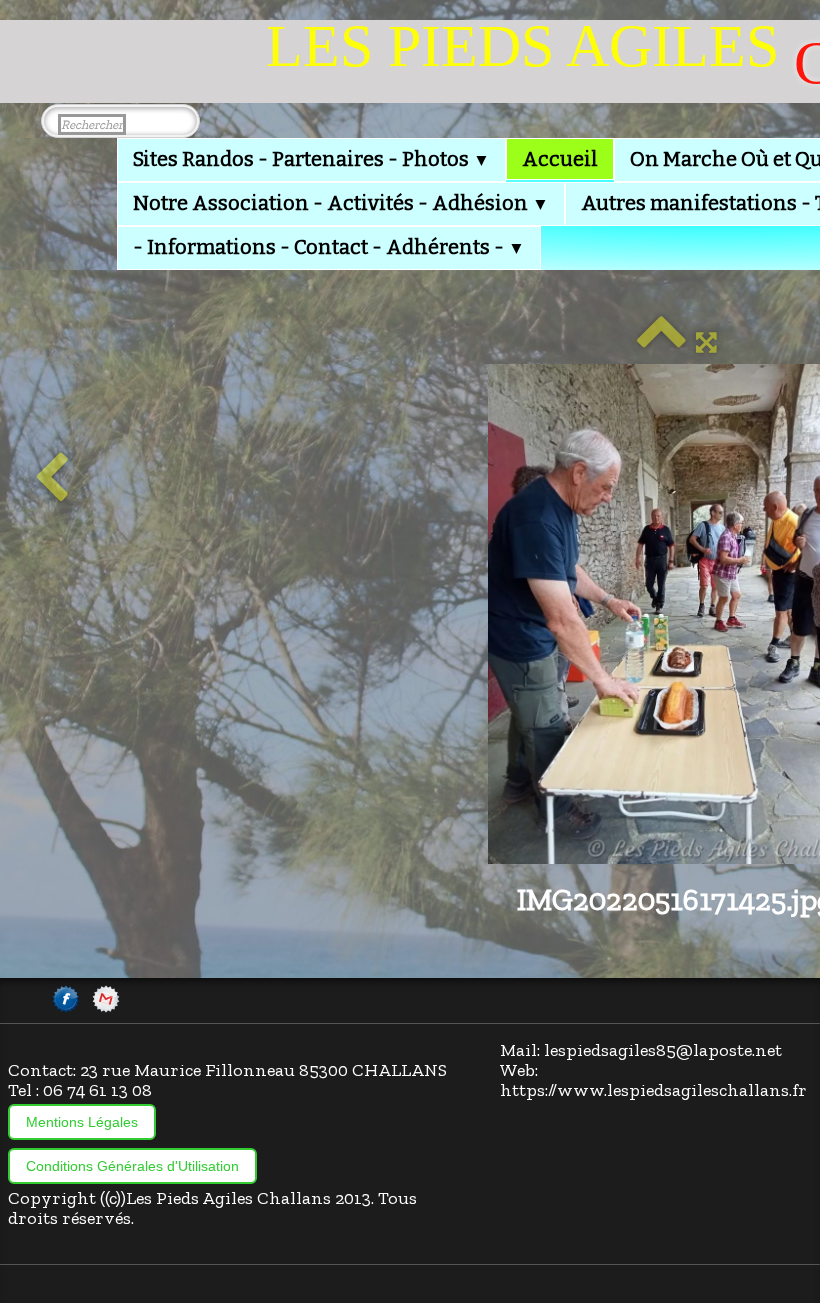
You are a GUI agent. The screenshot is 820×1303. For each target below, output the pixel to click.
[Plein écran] (706, 342)
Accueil (560, 159)
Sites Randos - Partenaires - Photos (311, 159)
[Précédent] (51, 479)
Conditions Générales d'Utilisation (132, 1166)
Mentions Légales (82, 1122)
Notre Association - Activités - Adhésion (341, 203)
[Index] (661, 342)
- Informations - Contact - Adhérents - (329, 247)
